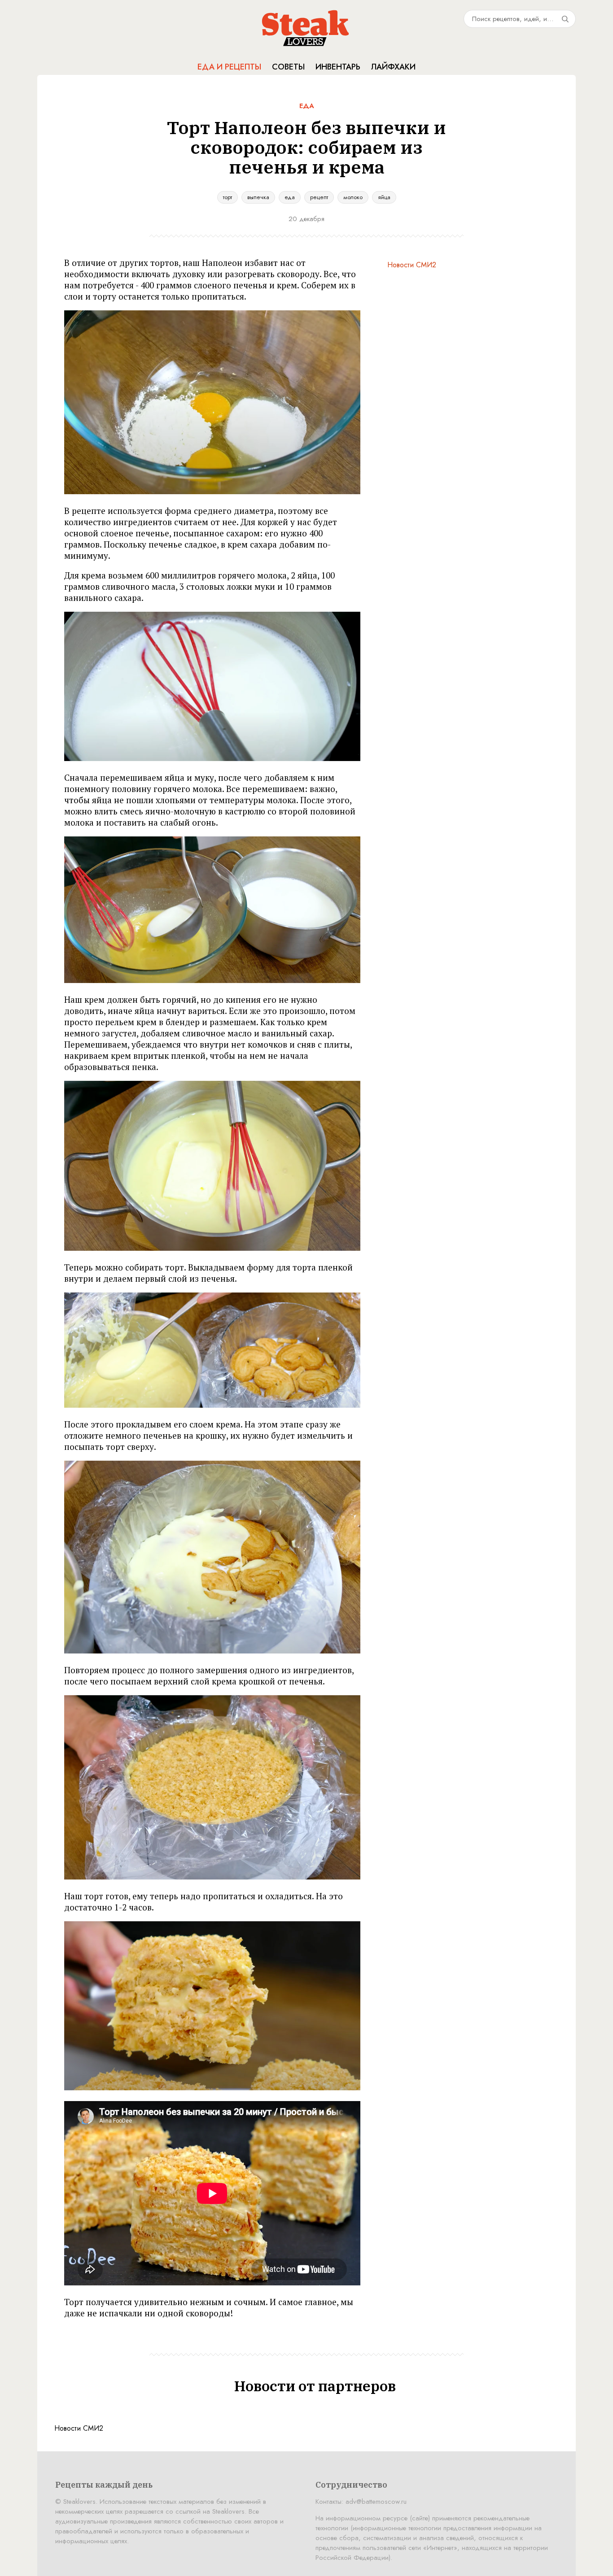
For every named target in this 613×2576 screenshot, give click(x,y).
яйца (384, 197)
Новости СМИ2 (412, 265)
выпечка (258, 197)
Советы (288, 67)
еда (290, 197)
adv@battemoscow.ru (376, 2502)
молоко (353, 197)
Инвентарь (338, 67)
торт (228, 197)
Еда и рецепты (229, 67)
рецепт (319, 197)
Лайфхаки (393, 67)
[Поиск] (565, 19)
